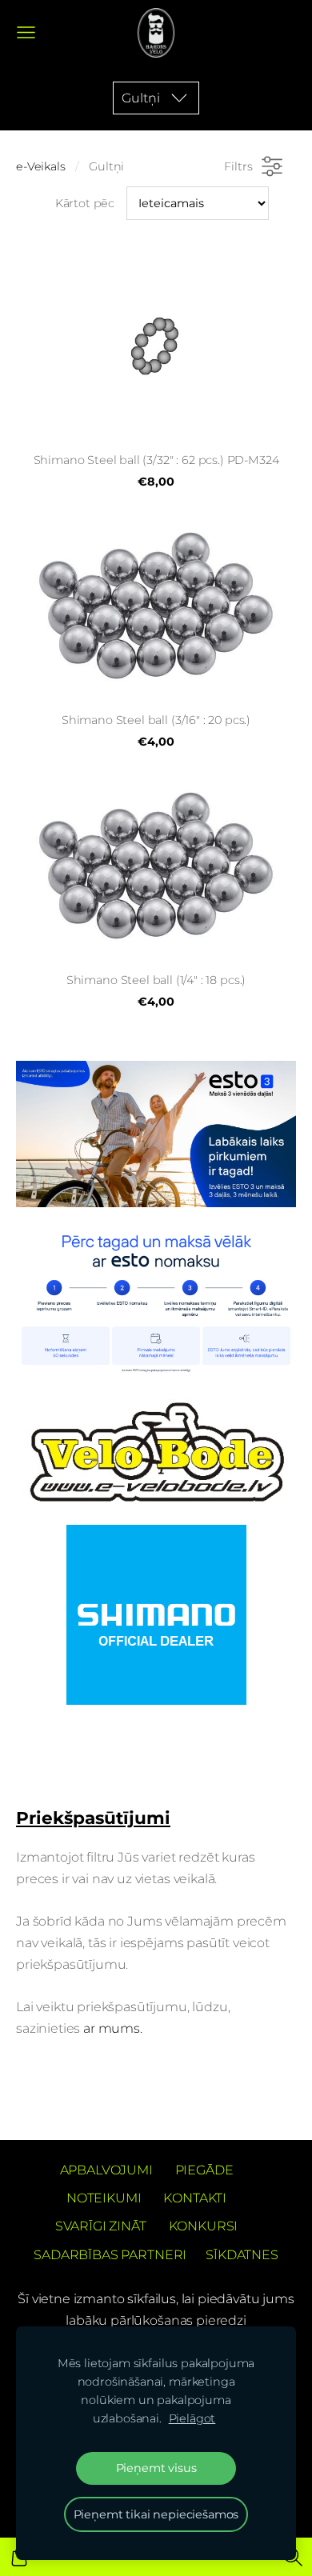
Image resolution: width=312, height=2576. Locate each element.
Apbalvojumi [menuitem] (106, 2170)
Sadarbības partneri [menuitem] (110, 2255)
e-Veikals (41, 166)
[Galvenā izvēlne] (26, 32)
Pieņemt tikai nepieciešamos (156, 2514)
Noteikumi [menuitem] (104, 2198)
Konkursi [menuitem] (204, 2226)
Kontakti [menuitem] (195, 2198)
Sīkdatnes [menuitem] (242, 2255)
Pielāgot (192, 2418)
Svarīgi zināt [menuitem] (101, 2226)
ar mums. (114, 2028)
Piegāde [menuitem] (204, 2170)
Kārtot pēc (85, 203)
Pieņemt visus (156, 2468)
